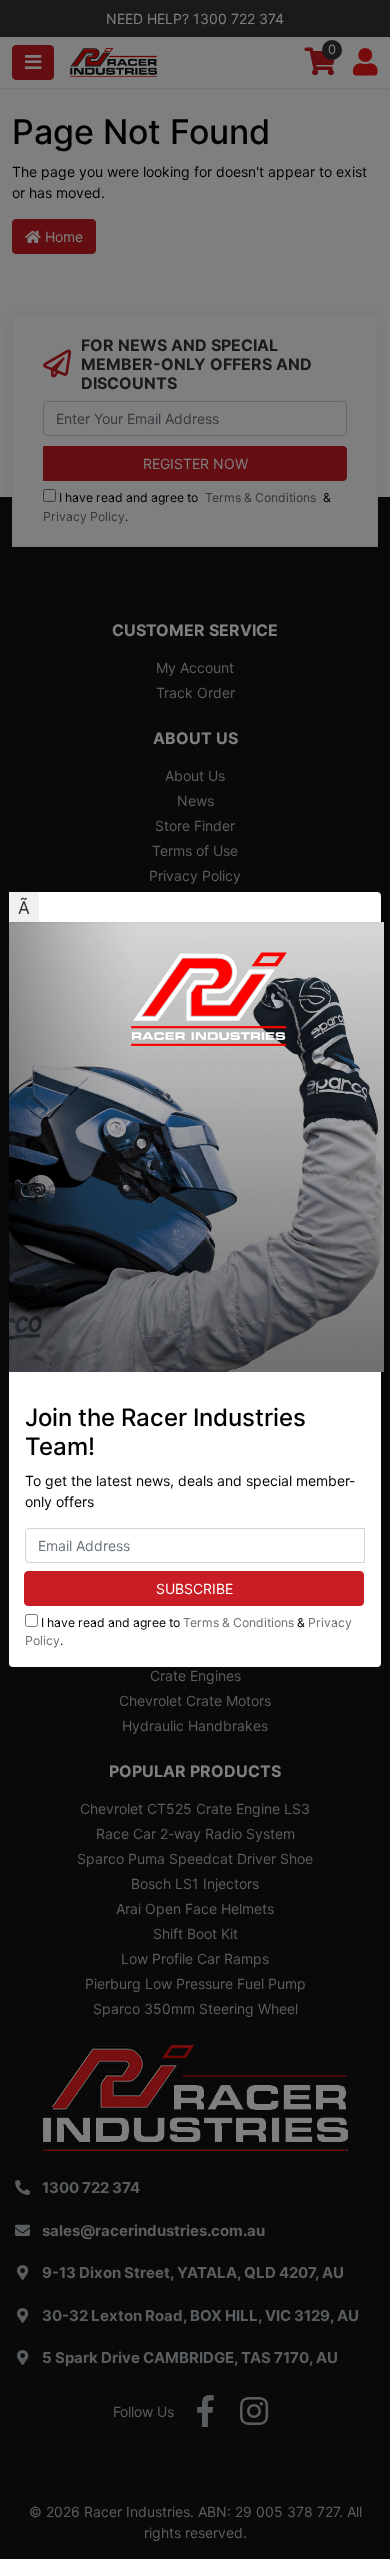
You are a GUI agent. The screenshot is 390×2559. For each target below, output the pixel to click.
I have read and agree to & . (188, 1631)
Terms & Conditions (238, 1622)
